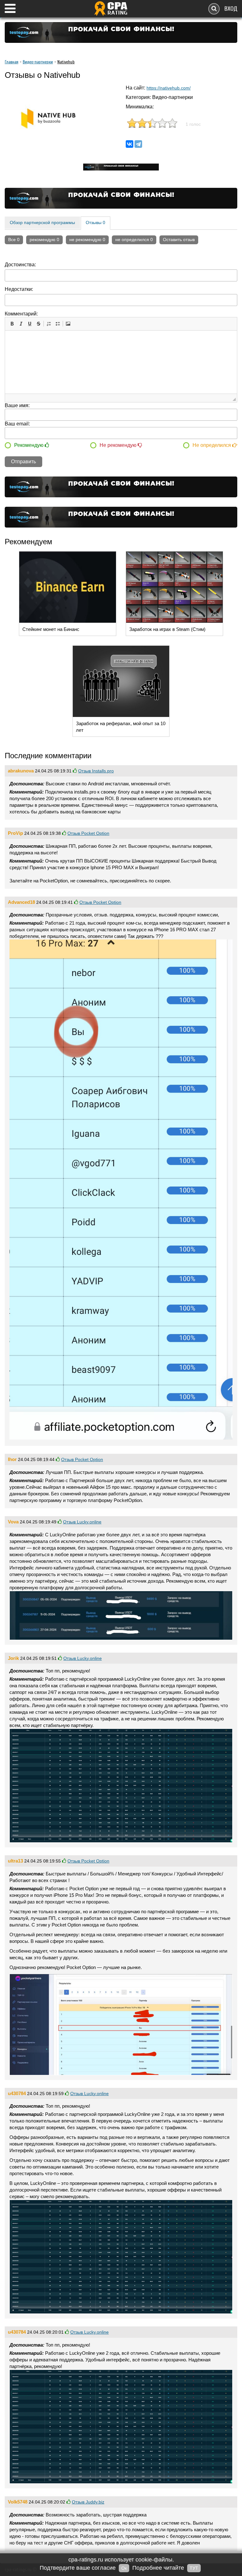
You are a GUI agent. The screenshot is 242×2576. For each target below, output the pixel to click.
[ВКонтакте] (130, 144)
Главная (12, 62)
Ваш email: (17, 424)
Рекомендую (29, 445)
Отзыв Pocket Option (88, 833)
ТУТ (194, 2568)
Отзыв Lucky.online (82, 1522)
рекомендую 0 (44, 240)
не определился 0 (134, 240)
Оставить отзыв (179, 240)
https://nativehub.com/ (169, 88)
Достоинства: (20, 265)
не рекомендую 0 (87, 240)
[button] (12, 324)
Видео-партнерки (38, 62)
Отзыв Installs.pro (96, 771)
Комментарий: (21, 314)
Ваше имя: (17, 405)
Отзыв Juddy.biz (88, 2502)
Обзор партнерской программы (42, 222)
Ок (124, 2568)
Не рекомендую (119, 445)
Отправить (23, 462)
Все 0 (14, 240)
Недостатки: (19, 289)
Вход (231, 9)
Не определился (212, 445)
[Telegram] (138, 144)
